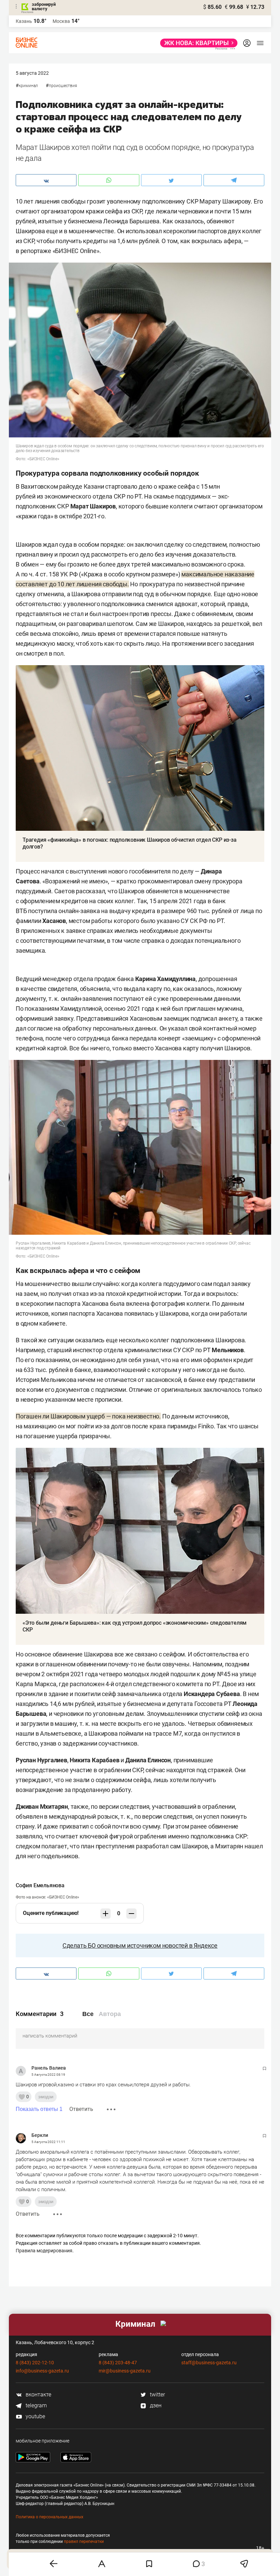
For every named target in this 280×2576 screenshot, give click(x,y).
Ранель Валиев (49, 2068)
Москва (61, 21)
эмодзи (46, 2097)
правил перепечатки (84, 2542)
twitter (157, 2395)
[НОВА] (197, 43)
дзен (155, 2405)
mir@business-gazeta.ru (125, 2371)
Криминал (28, 86)
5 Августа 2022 (32, 73)
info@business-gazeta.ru (42, 2371)
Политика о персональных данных (50, 2517)
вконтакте (38, 2395)
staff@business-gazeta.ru (209, 2363)
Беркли (40, 2135)
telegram (36, 2405)
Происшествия (63, 86)
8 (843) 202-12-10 (35, 2363)
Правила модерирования (44, 2251)
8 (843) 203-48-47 (118, 2363)
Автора (110, 2014)
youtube (35, 2416)
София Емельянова (40, 1885)
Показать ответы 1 (39, 2109)
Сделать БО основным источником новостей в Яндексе (140, 1945)
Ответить (81, 2109)
